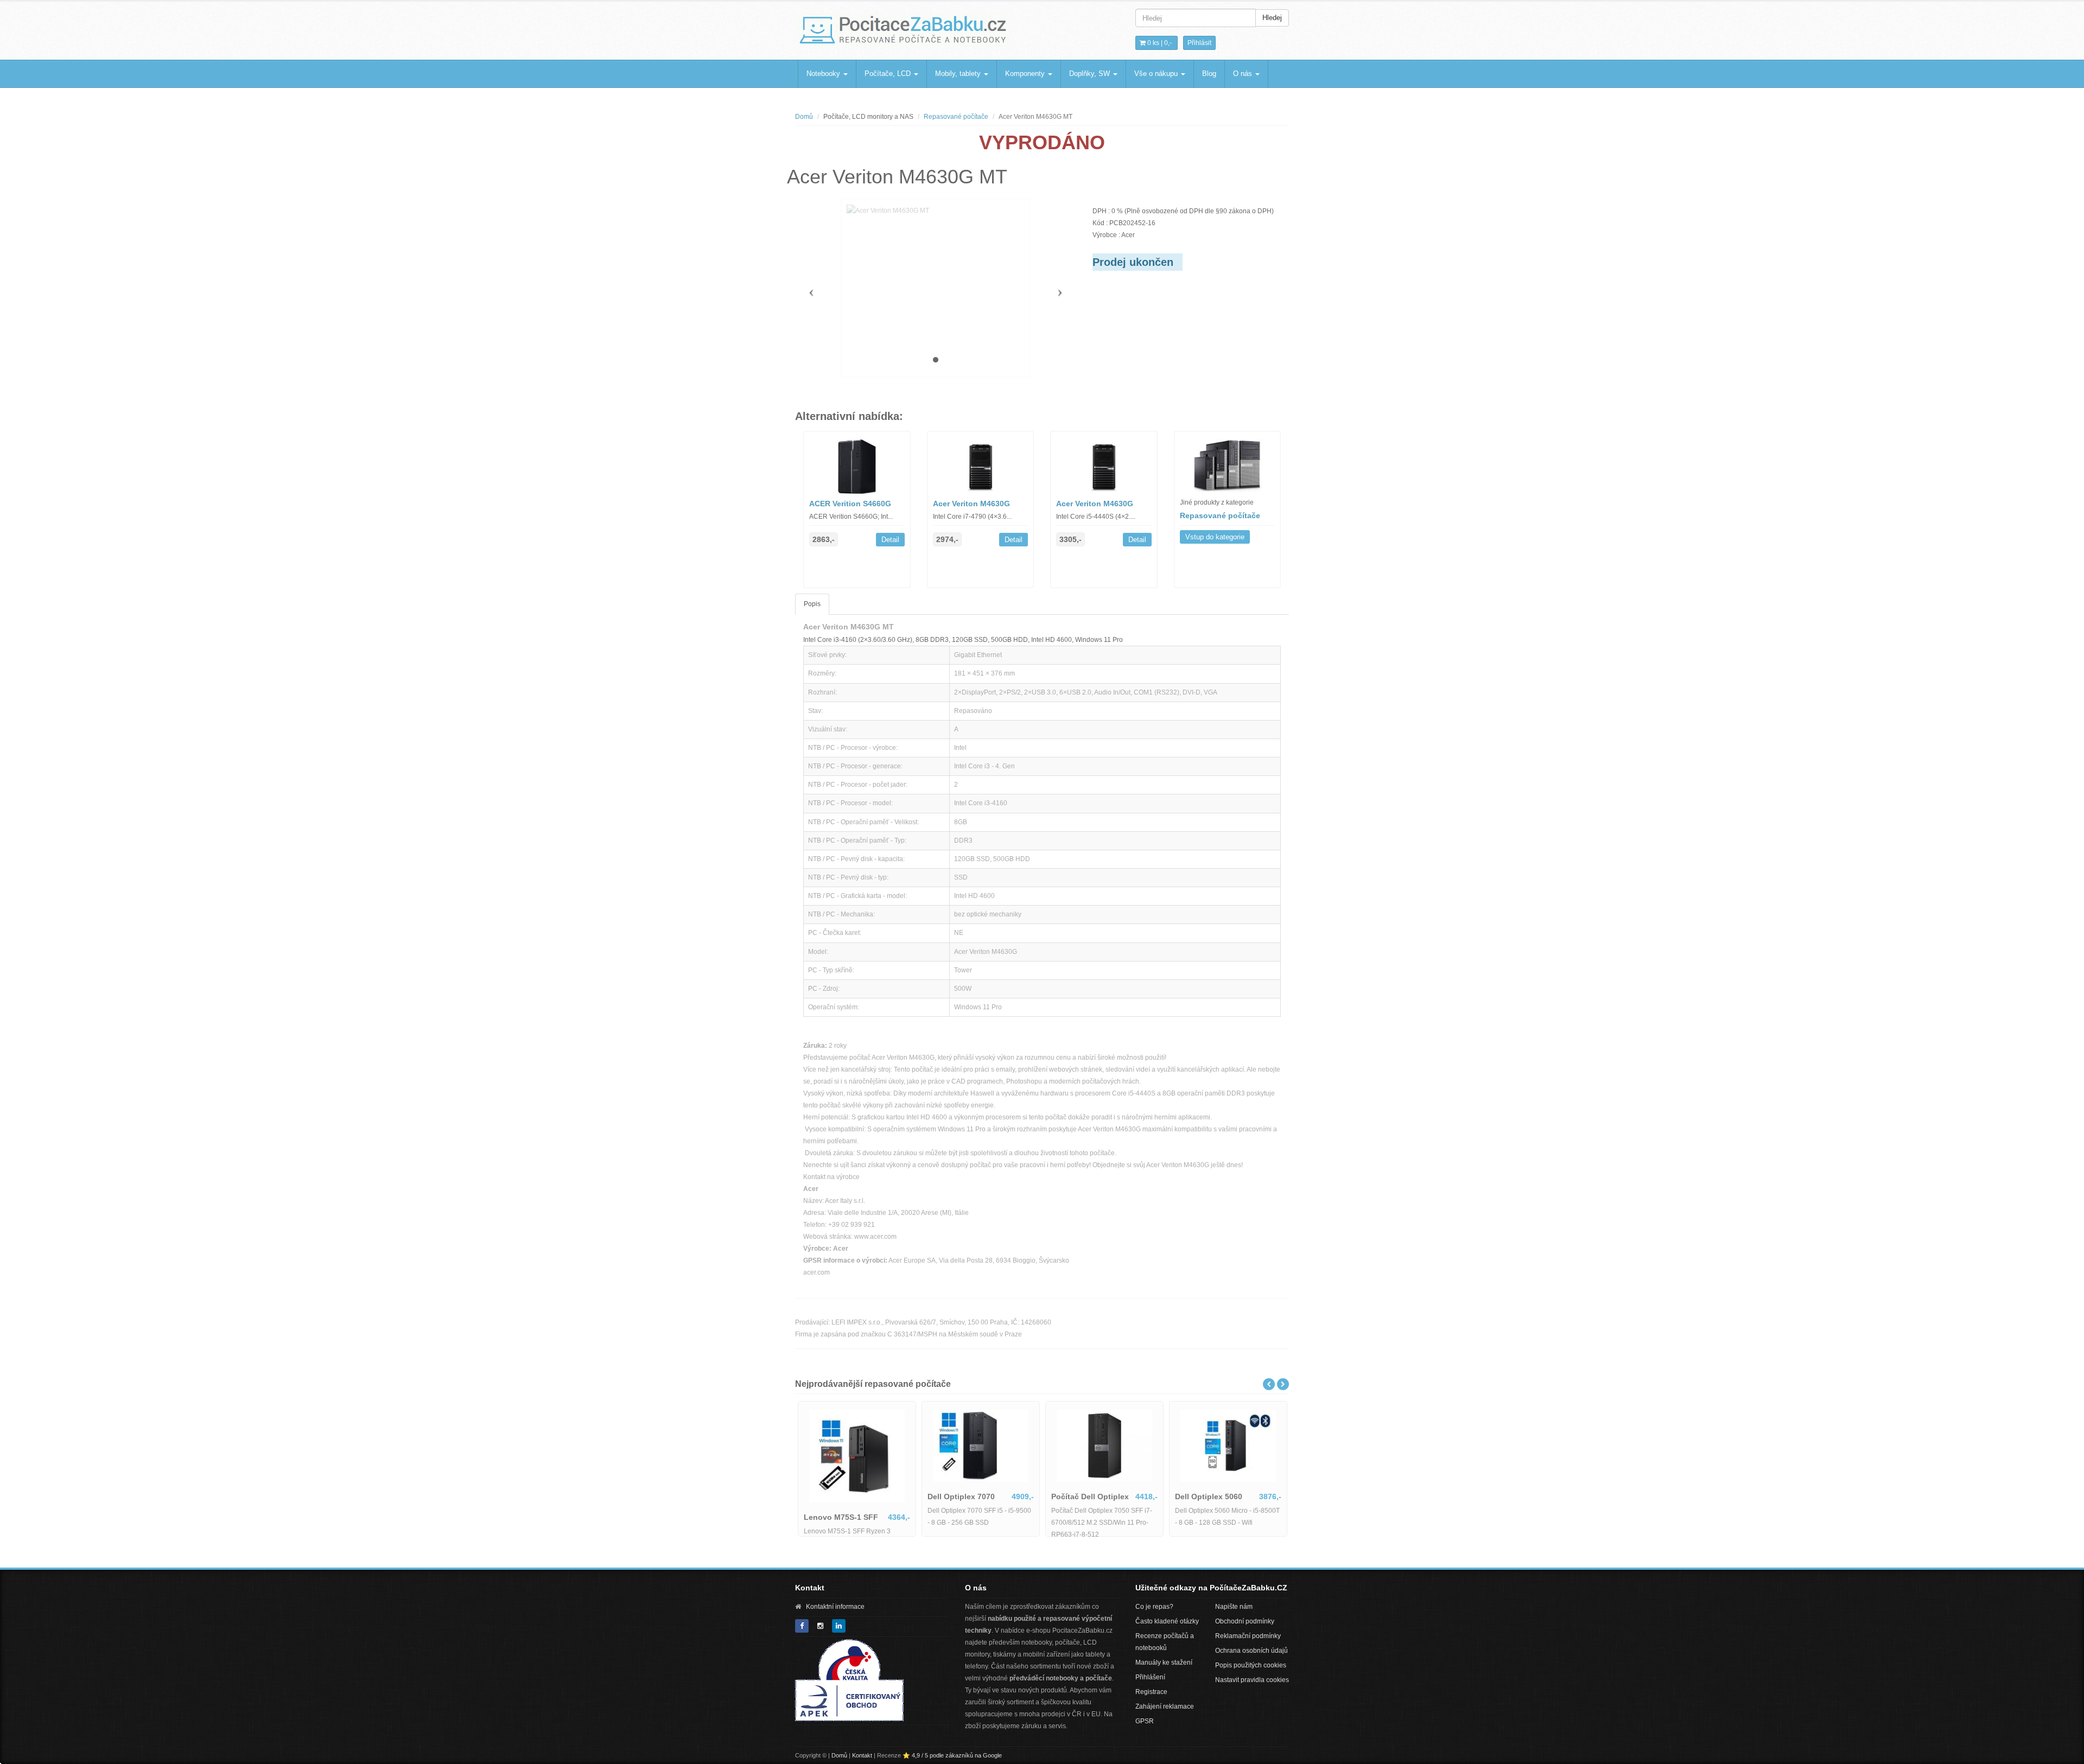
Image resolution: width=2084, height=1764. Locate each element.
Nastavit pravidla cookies (1252, 1680)
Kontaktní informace (835, 1607)
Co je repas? (1154, 1607)
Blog (1209, 74)
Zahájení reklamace (1165, 1706)
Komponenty (1026, 74)
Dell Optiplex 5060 (1209, 1496)
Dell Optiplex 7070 (961, 1496)
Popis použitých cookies (1251, 1665)
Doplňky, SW (1091, 74)
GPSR (1145, 1721)
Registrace (1151, 1692)
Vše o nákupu (1157, 74)
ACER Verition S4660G (850, 504)
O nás (1244, 74)
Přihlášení (1150, 1677)
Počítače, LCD (889, 74)
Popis (812, 604)
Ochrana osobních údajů (1251, 1651)
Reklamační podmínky (1248, 1636)
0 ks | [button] (1159, 43)
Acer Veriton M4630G (971, 504)
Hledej (1272, 18)
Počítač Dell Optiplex (1090, 1496)
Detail (890, 540)
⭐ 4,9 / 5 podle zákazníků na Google (952, 1755)
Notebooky (824, 74)
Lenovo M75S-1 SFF (841, 1517)
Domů (804, 117)
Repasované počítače (956, 117)
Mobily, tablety (959, 74)
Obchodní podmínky (1245, 1621)
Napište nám (1234, 1607)
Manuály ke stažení (1164, 1663)
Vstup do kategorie (1215, 537)
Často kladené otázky (1167, 1621)
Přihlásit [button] (1199, 43)
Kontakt (862, 1755)
